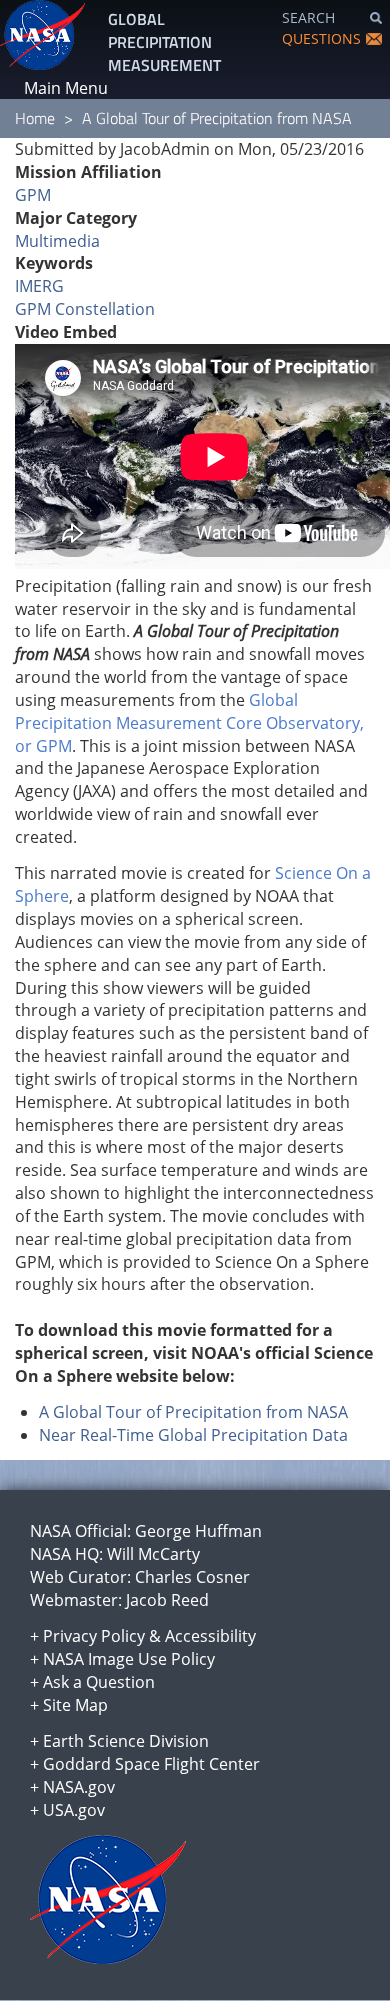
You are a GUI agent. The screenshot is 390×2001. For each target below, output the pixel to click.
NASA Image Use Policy (129, 1659)
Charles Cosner (192, 1577)
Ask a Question (99, 1682)
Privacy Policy (94, 1636)
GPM (33, 195)
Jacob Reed (167, 1600)
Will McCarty (153, 1554)
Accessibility (210, 1636)
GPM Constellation (85, 309)
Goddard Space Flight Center (151, 1764)
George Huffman (198, 1531)
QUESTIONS (321, 38)
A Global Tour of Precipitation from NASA (193, 1412)
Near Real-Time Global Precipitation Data (193, 1435)
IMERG (39, 286)
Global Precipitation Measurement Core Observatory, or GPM (189, 723)
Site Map (75, 1705)
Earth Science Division (126, 1741)
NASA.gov (79, 1787)
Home (35, 118)
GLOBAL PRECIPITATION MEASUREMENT (164, 42)
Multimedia (57, 241)
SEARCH (308, 17)
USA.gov (74, 1810)
